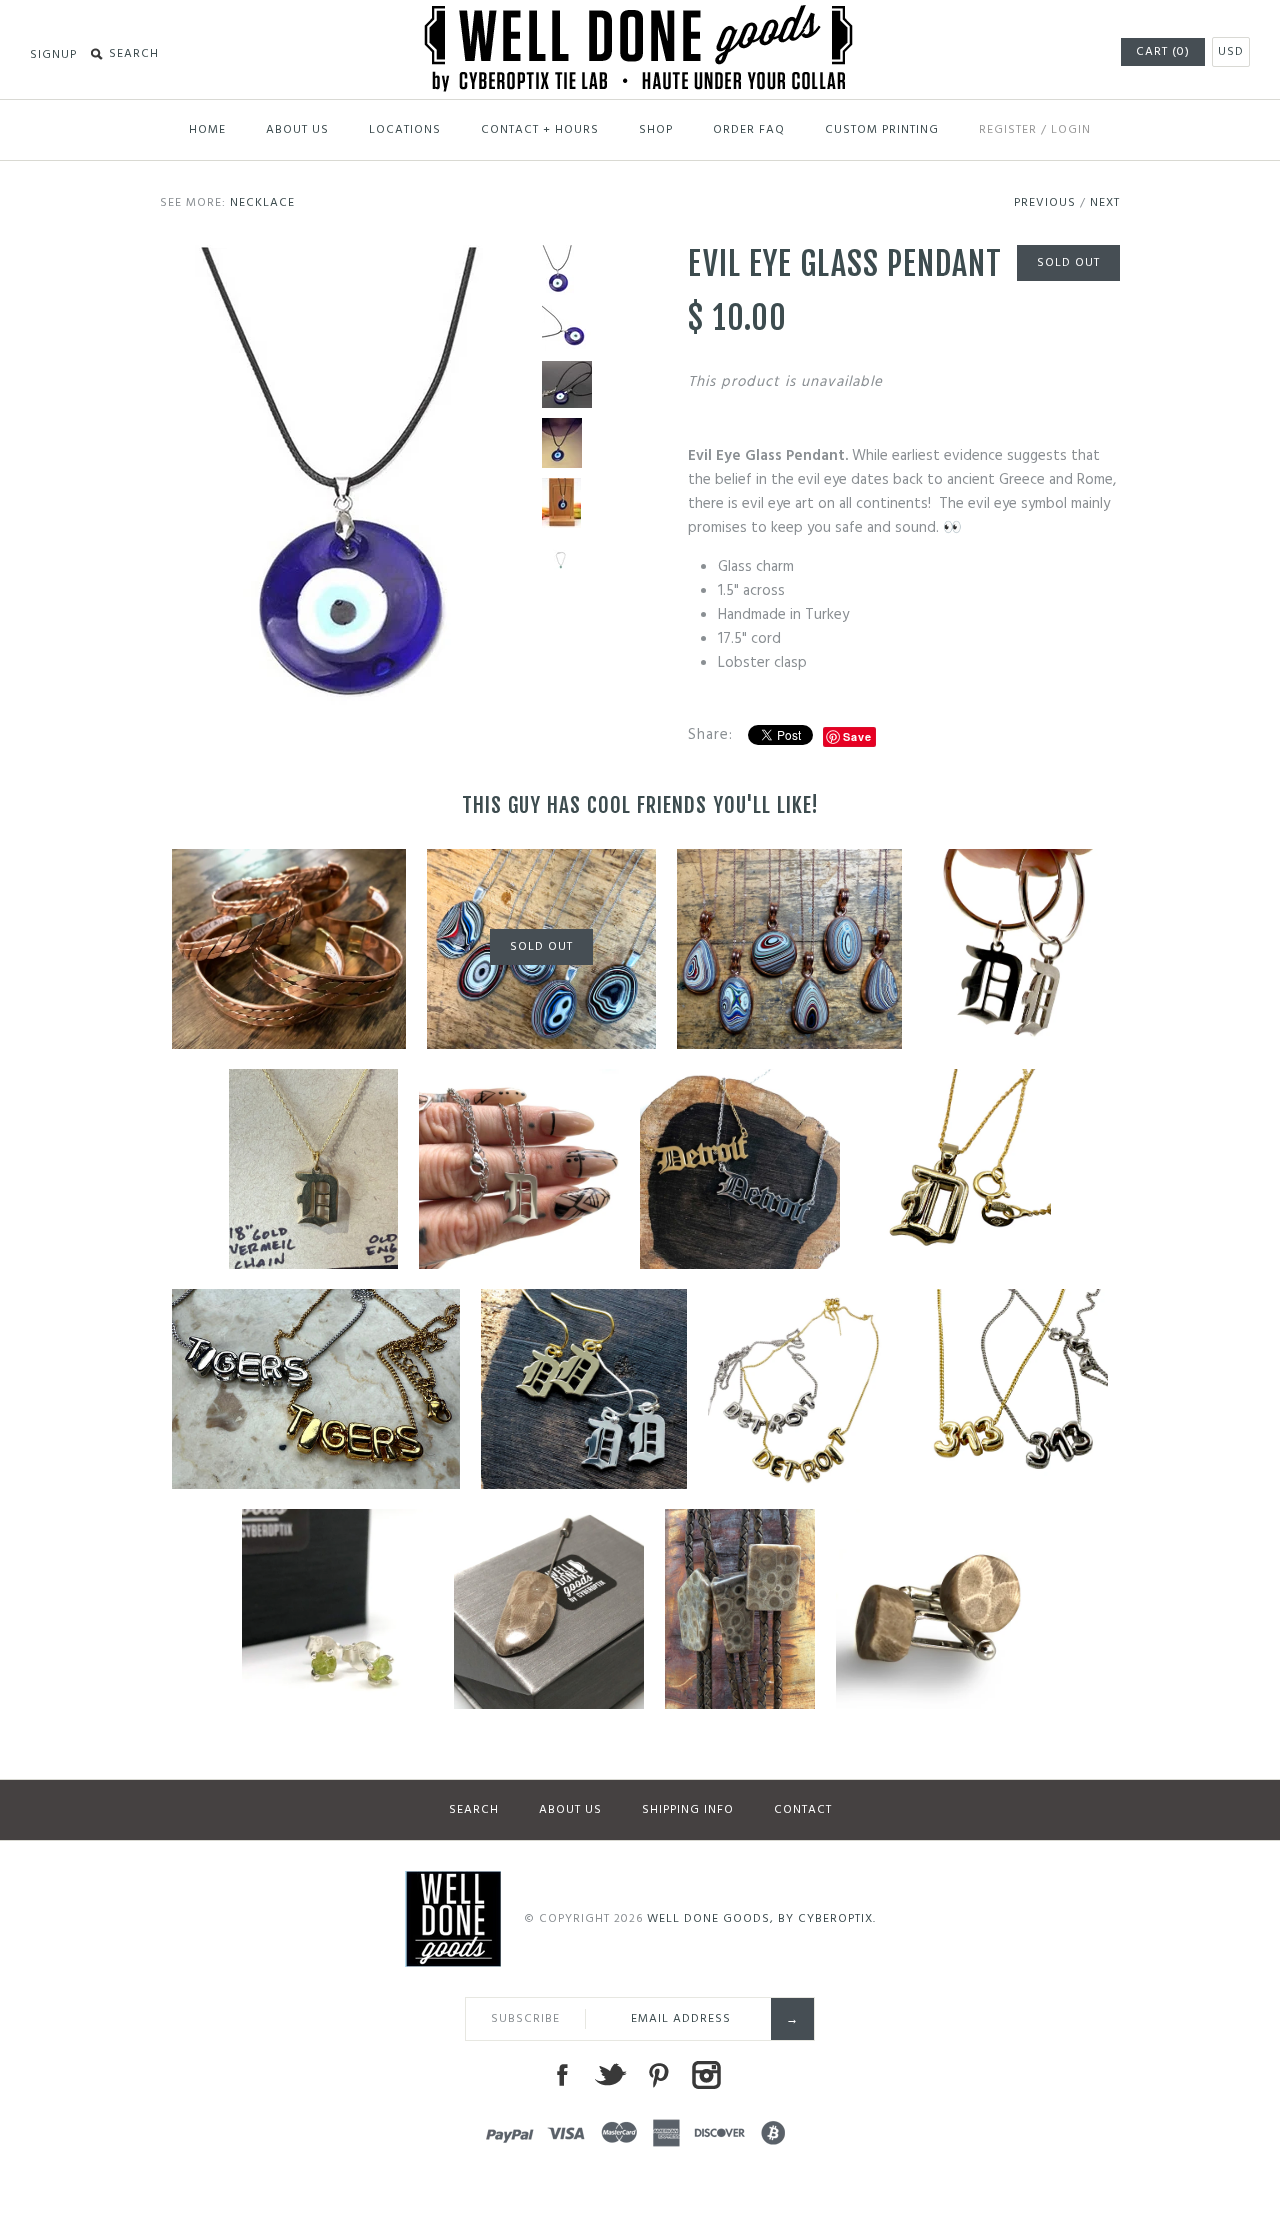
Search (474, 1810)
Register (1008, 130)
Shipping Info (688, 1810)
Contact (803, 1810)
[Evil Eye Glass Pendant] (346, 257)
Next (1105, 203)
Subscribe (525, 2019)
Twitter (610, 2075)
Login (1071, 130)
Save (857, 736)
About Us (297, 130)
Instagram (706, 2075)
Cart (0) (1163, 52)
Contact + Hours (540, 130)
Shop (656, 130)
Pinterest (658, 2075)
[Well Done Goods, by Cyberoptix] (640, 17)
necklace (262, 203)
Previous (1045, 203)
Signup (53, 55)
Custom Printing (882, 130)
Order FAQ (749, 130)
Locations (405, 130)
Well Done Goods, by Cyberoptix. (761, 1919)
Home (207, 130)
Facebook (562, 2075)
